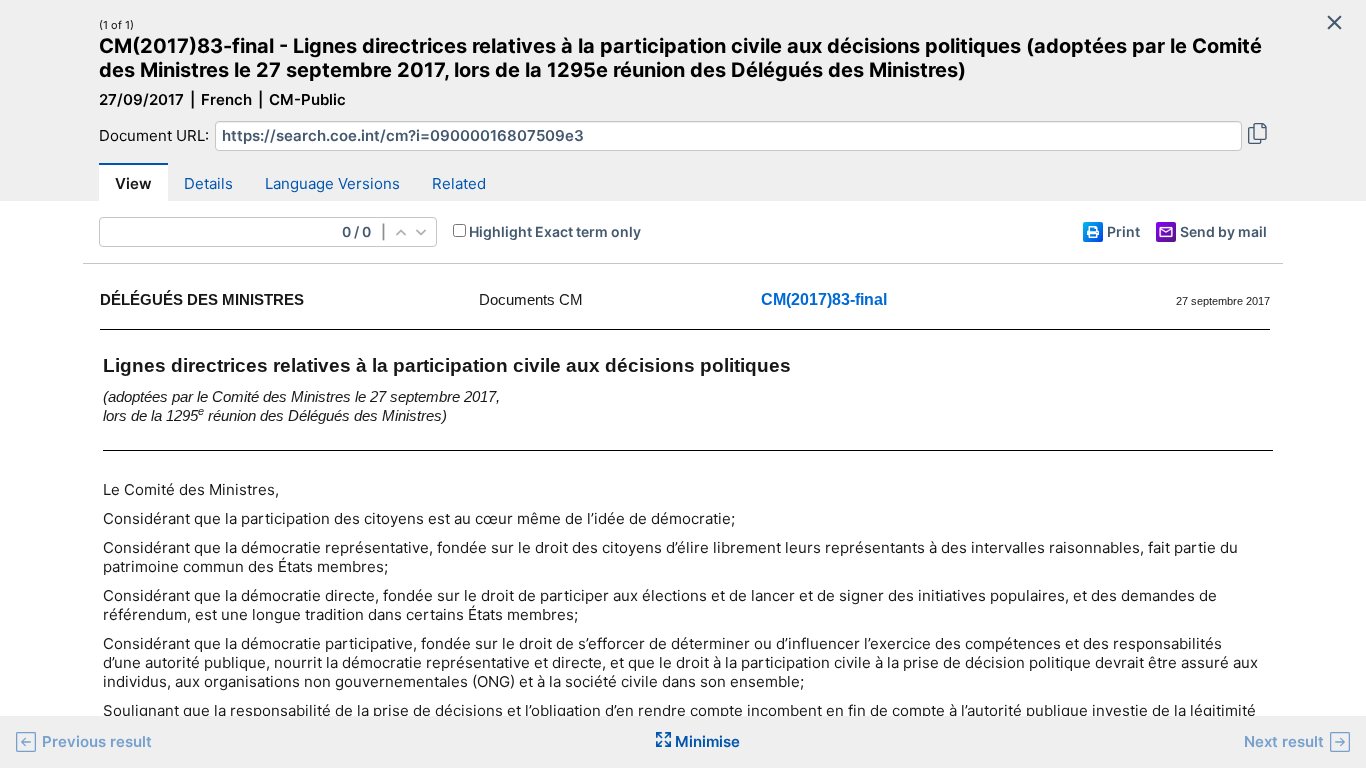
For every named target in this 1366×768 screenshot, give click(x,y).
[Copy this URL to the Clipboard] (1257, 136)
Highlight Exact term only (555, 231)
